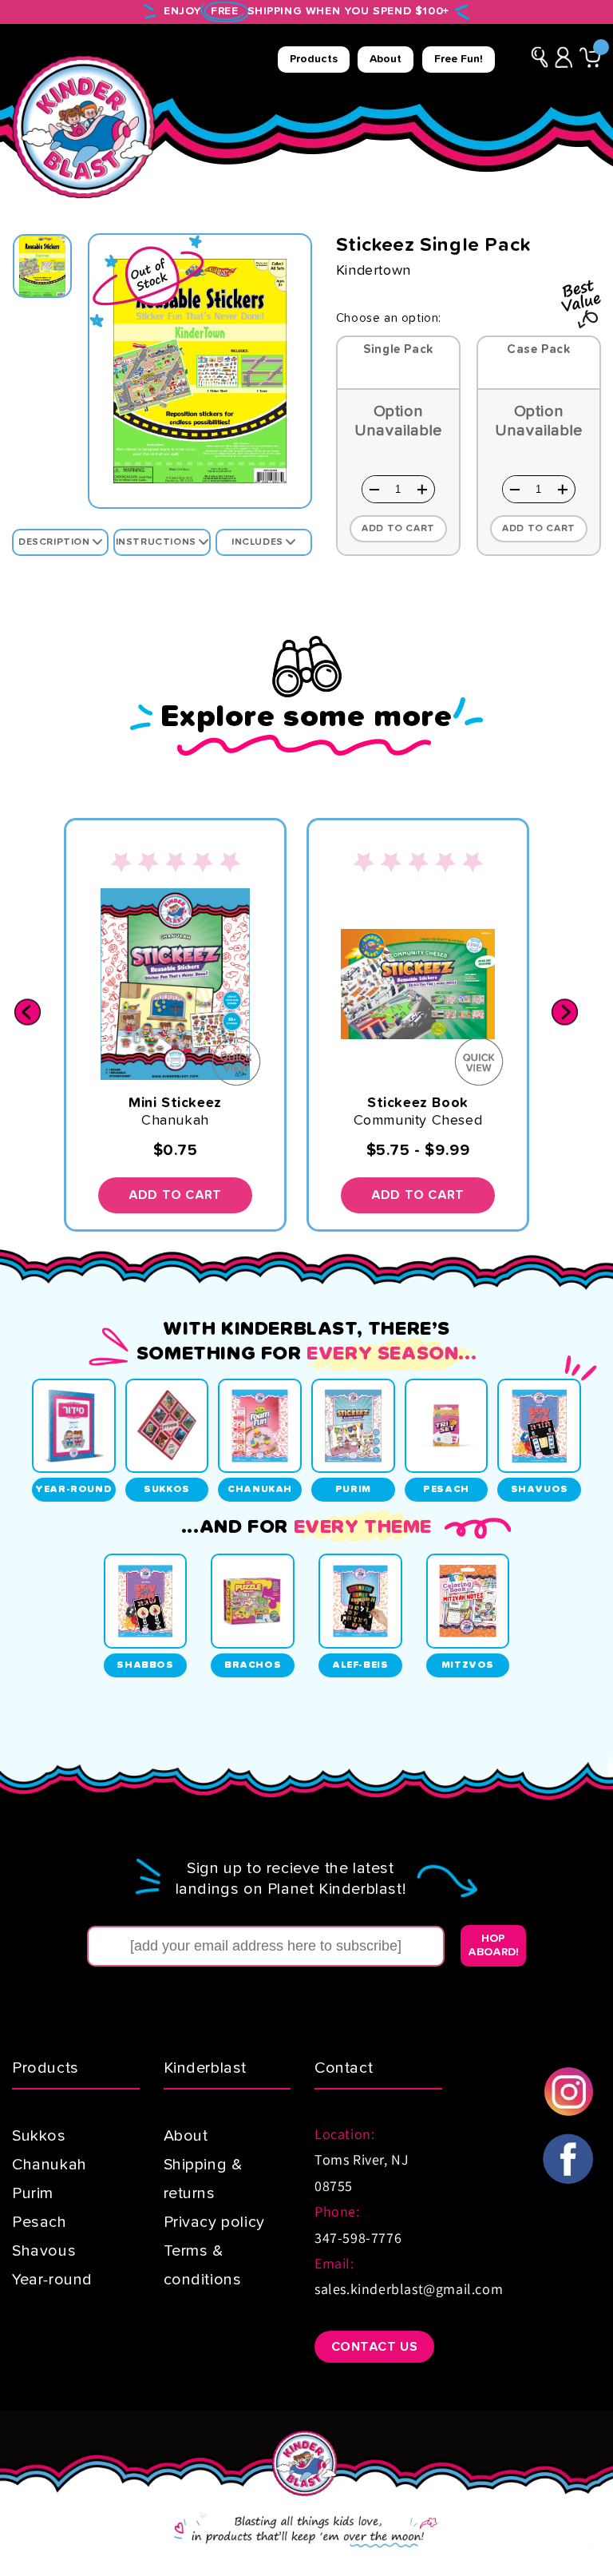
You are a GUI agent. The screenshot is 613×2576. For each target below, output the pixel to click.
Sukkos (39, 2136)
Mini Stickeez (175, 1103)
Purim (33, 2193)
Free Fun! (459, 59)
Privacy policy (214, 2222)
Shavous (44, 2251)
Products (314, 59)
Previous (28, 1012)
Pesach (40, 2222)
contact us (375, 2347)
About (386, 59)
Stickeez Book (418, 1103)
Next (565, 1012)
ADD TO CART (175, 1195)
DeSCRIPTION (55, 542)
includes (259, 542)
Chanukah (175, 1121)
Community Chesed (418, 1121)
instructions (158, 542)
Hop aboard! (493, 1945)
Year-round (52, 2280)
